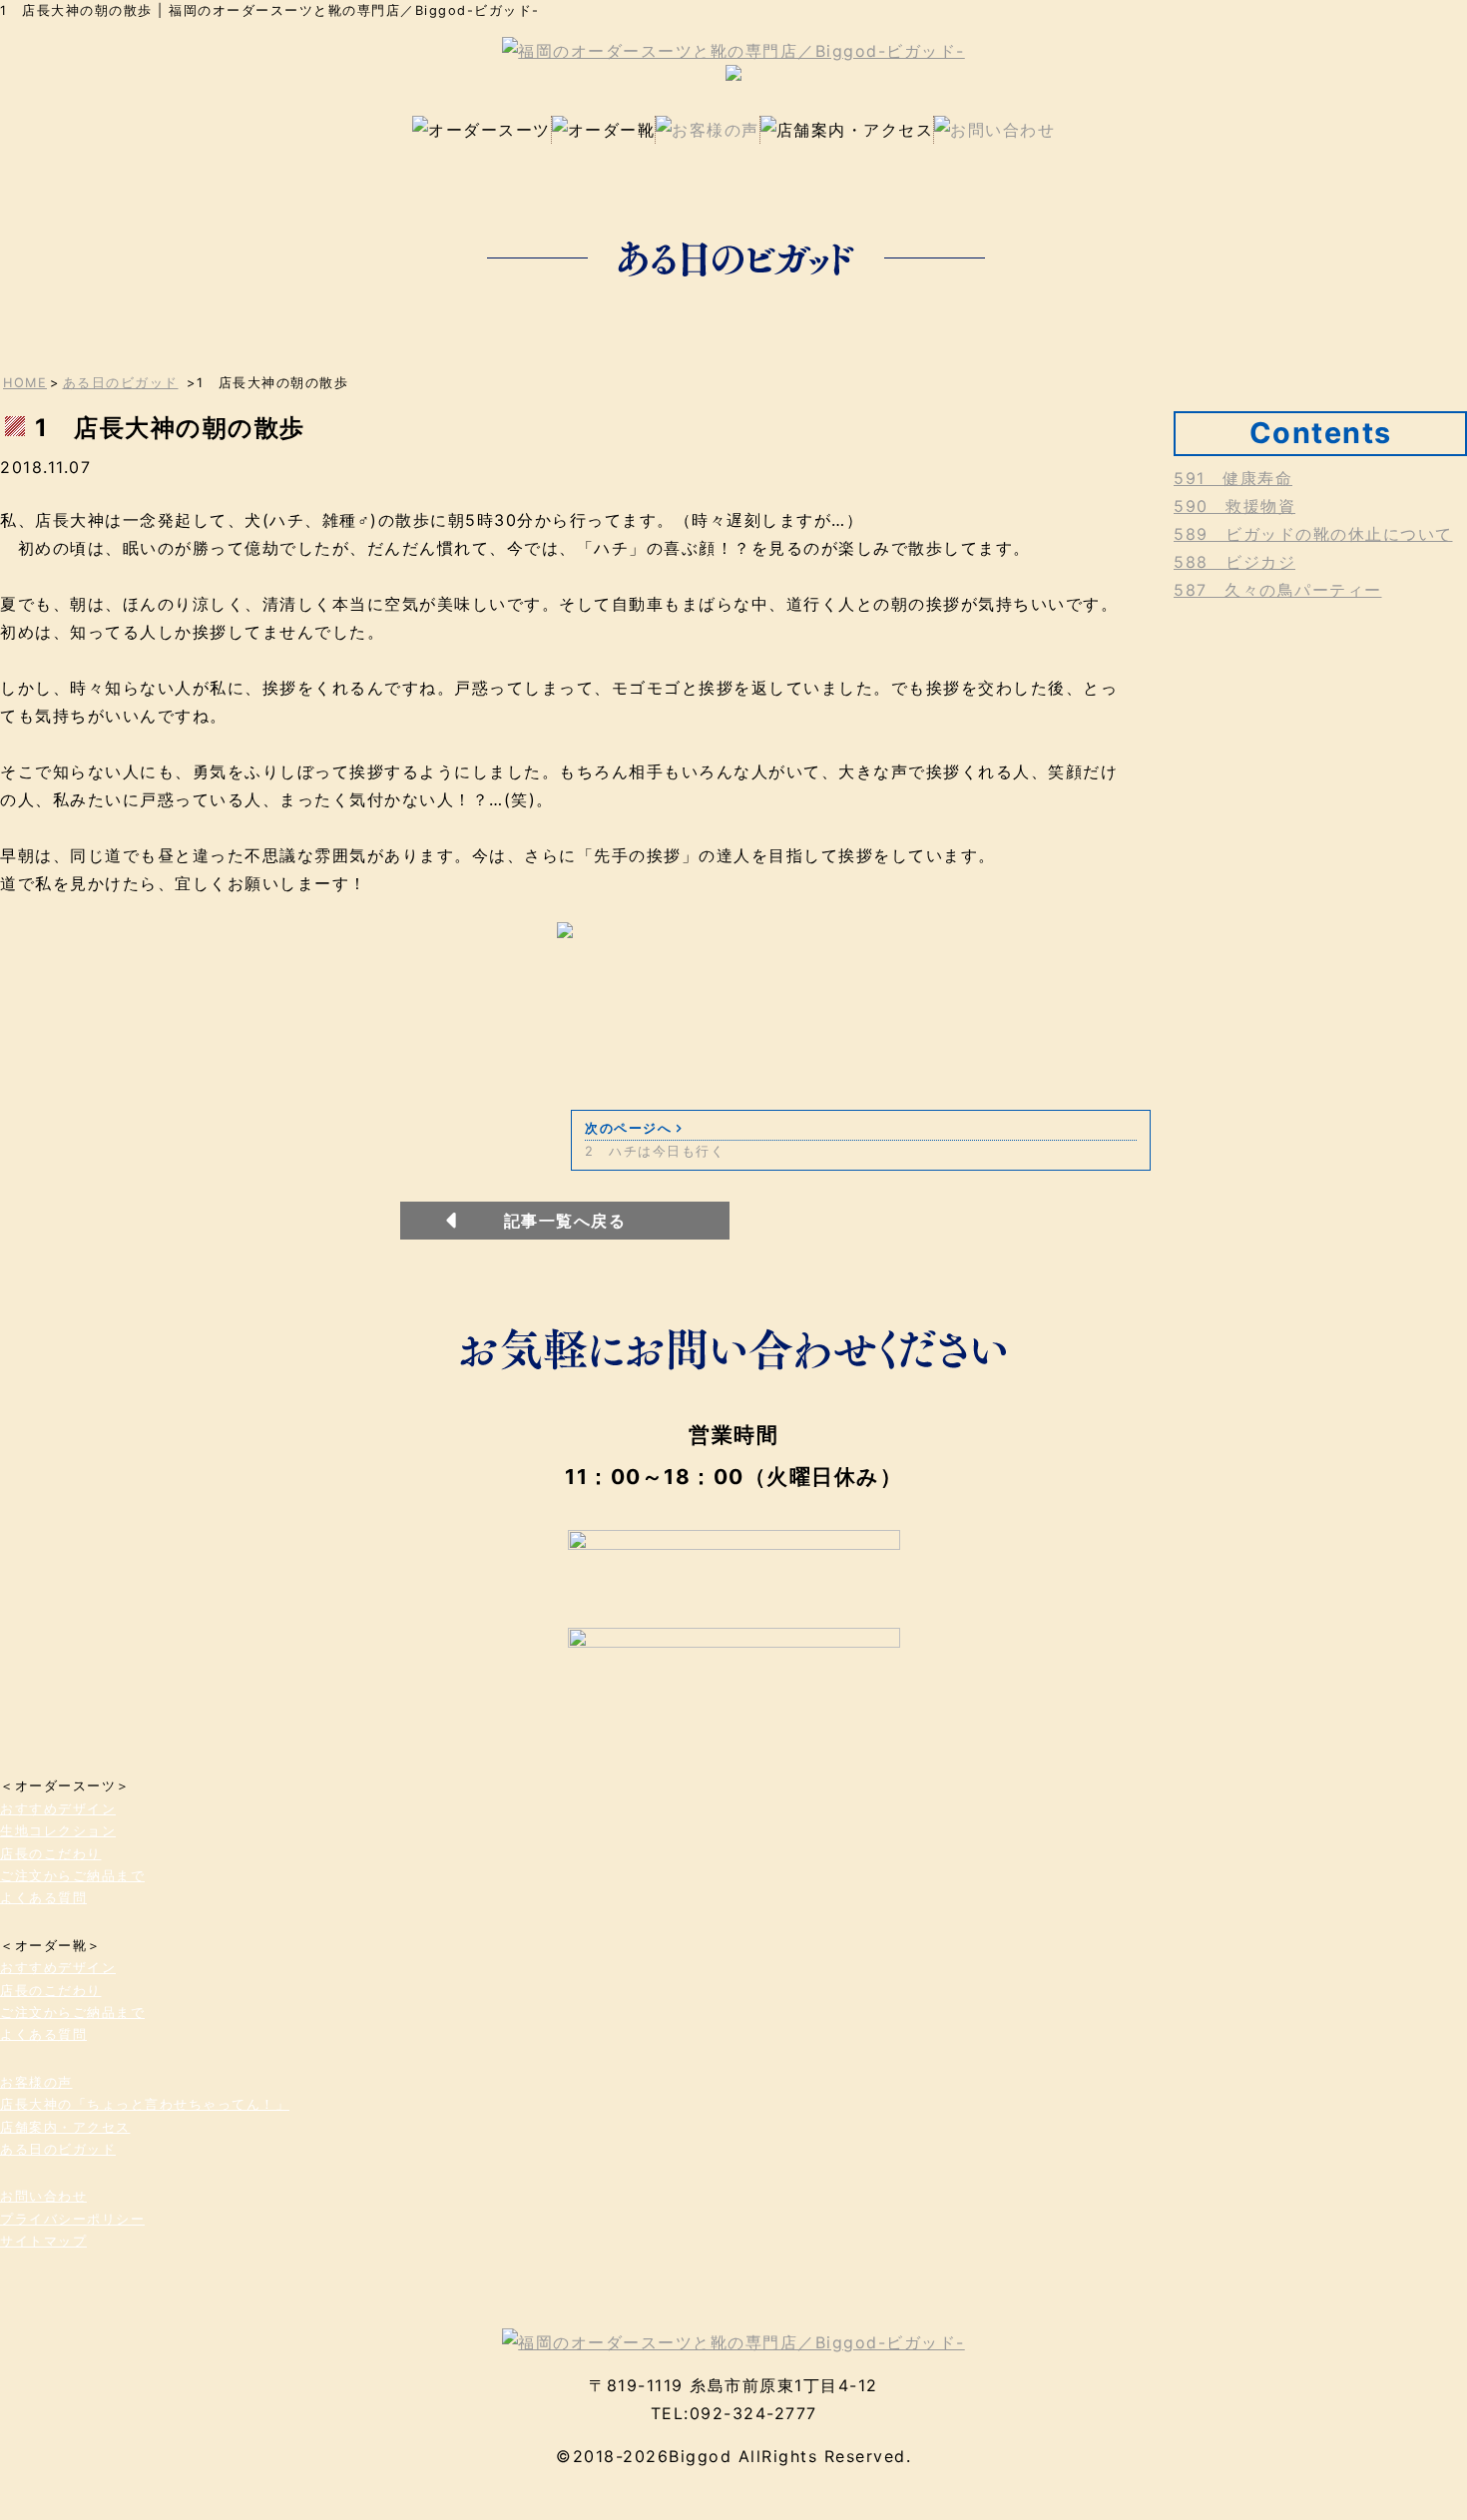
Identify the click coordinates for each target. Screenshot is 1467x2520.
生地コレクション (58, 1831)
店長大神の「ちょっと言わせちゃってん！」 (145, 2104)
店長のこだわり (51, 1854)
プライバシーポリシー (72, 2219)
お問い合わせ (43, 2196)
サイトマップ (43, 2241)
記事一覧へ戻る (565, 1221)
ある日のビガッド (121, 383)
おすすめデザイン (58, 1809)
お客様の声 (36, 2082)
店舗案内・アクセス (65, 2127)
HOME (25, 383)
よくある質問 (43, 1898)
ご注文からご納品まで (72, 1876)
